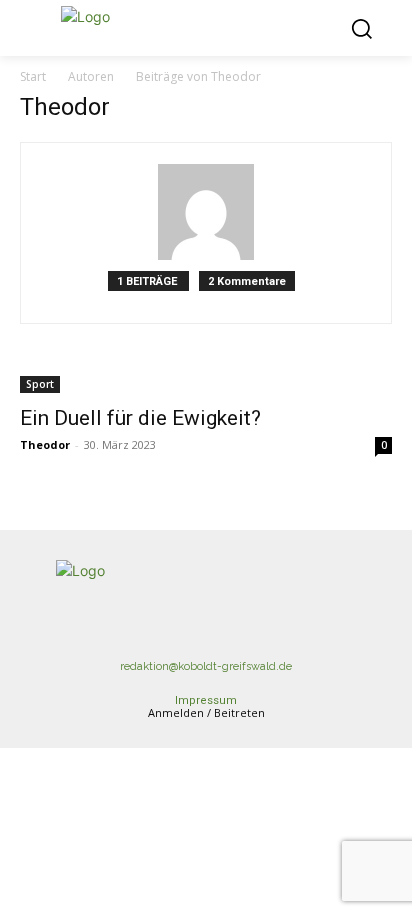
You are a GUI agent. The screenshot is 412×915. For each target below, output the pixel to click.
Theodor (45, 444)
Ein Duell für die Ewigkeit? (140, 418)
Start (33, 76)
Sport (40, 384)
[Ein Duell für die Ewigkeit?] (206, 382)
